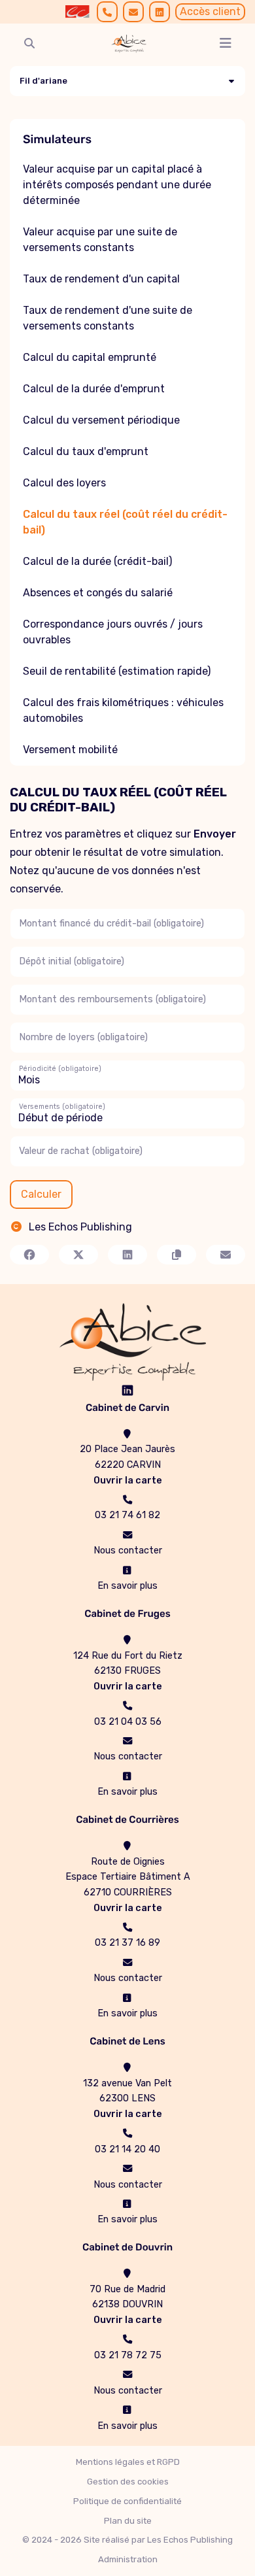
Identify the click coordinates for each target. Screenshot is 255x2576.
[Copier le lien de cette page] (177, 1255)
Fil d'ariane (43, 81)
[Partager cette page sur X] (78, 1255)
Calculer (41, 1194)
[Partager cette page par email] (226, 1255)
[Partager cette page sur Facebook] (29, 1255)
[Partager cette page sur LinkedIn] (127, 1255)
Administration (128, 2559)
